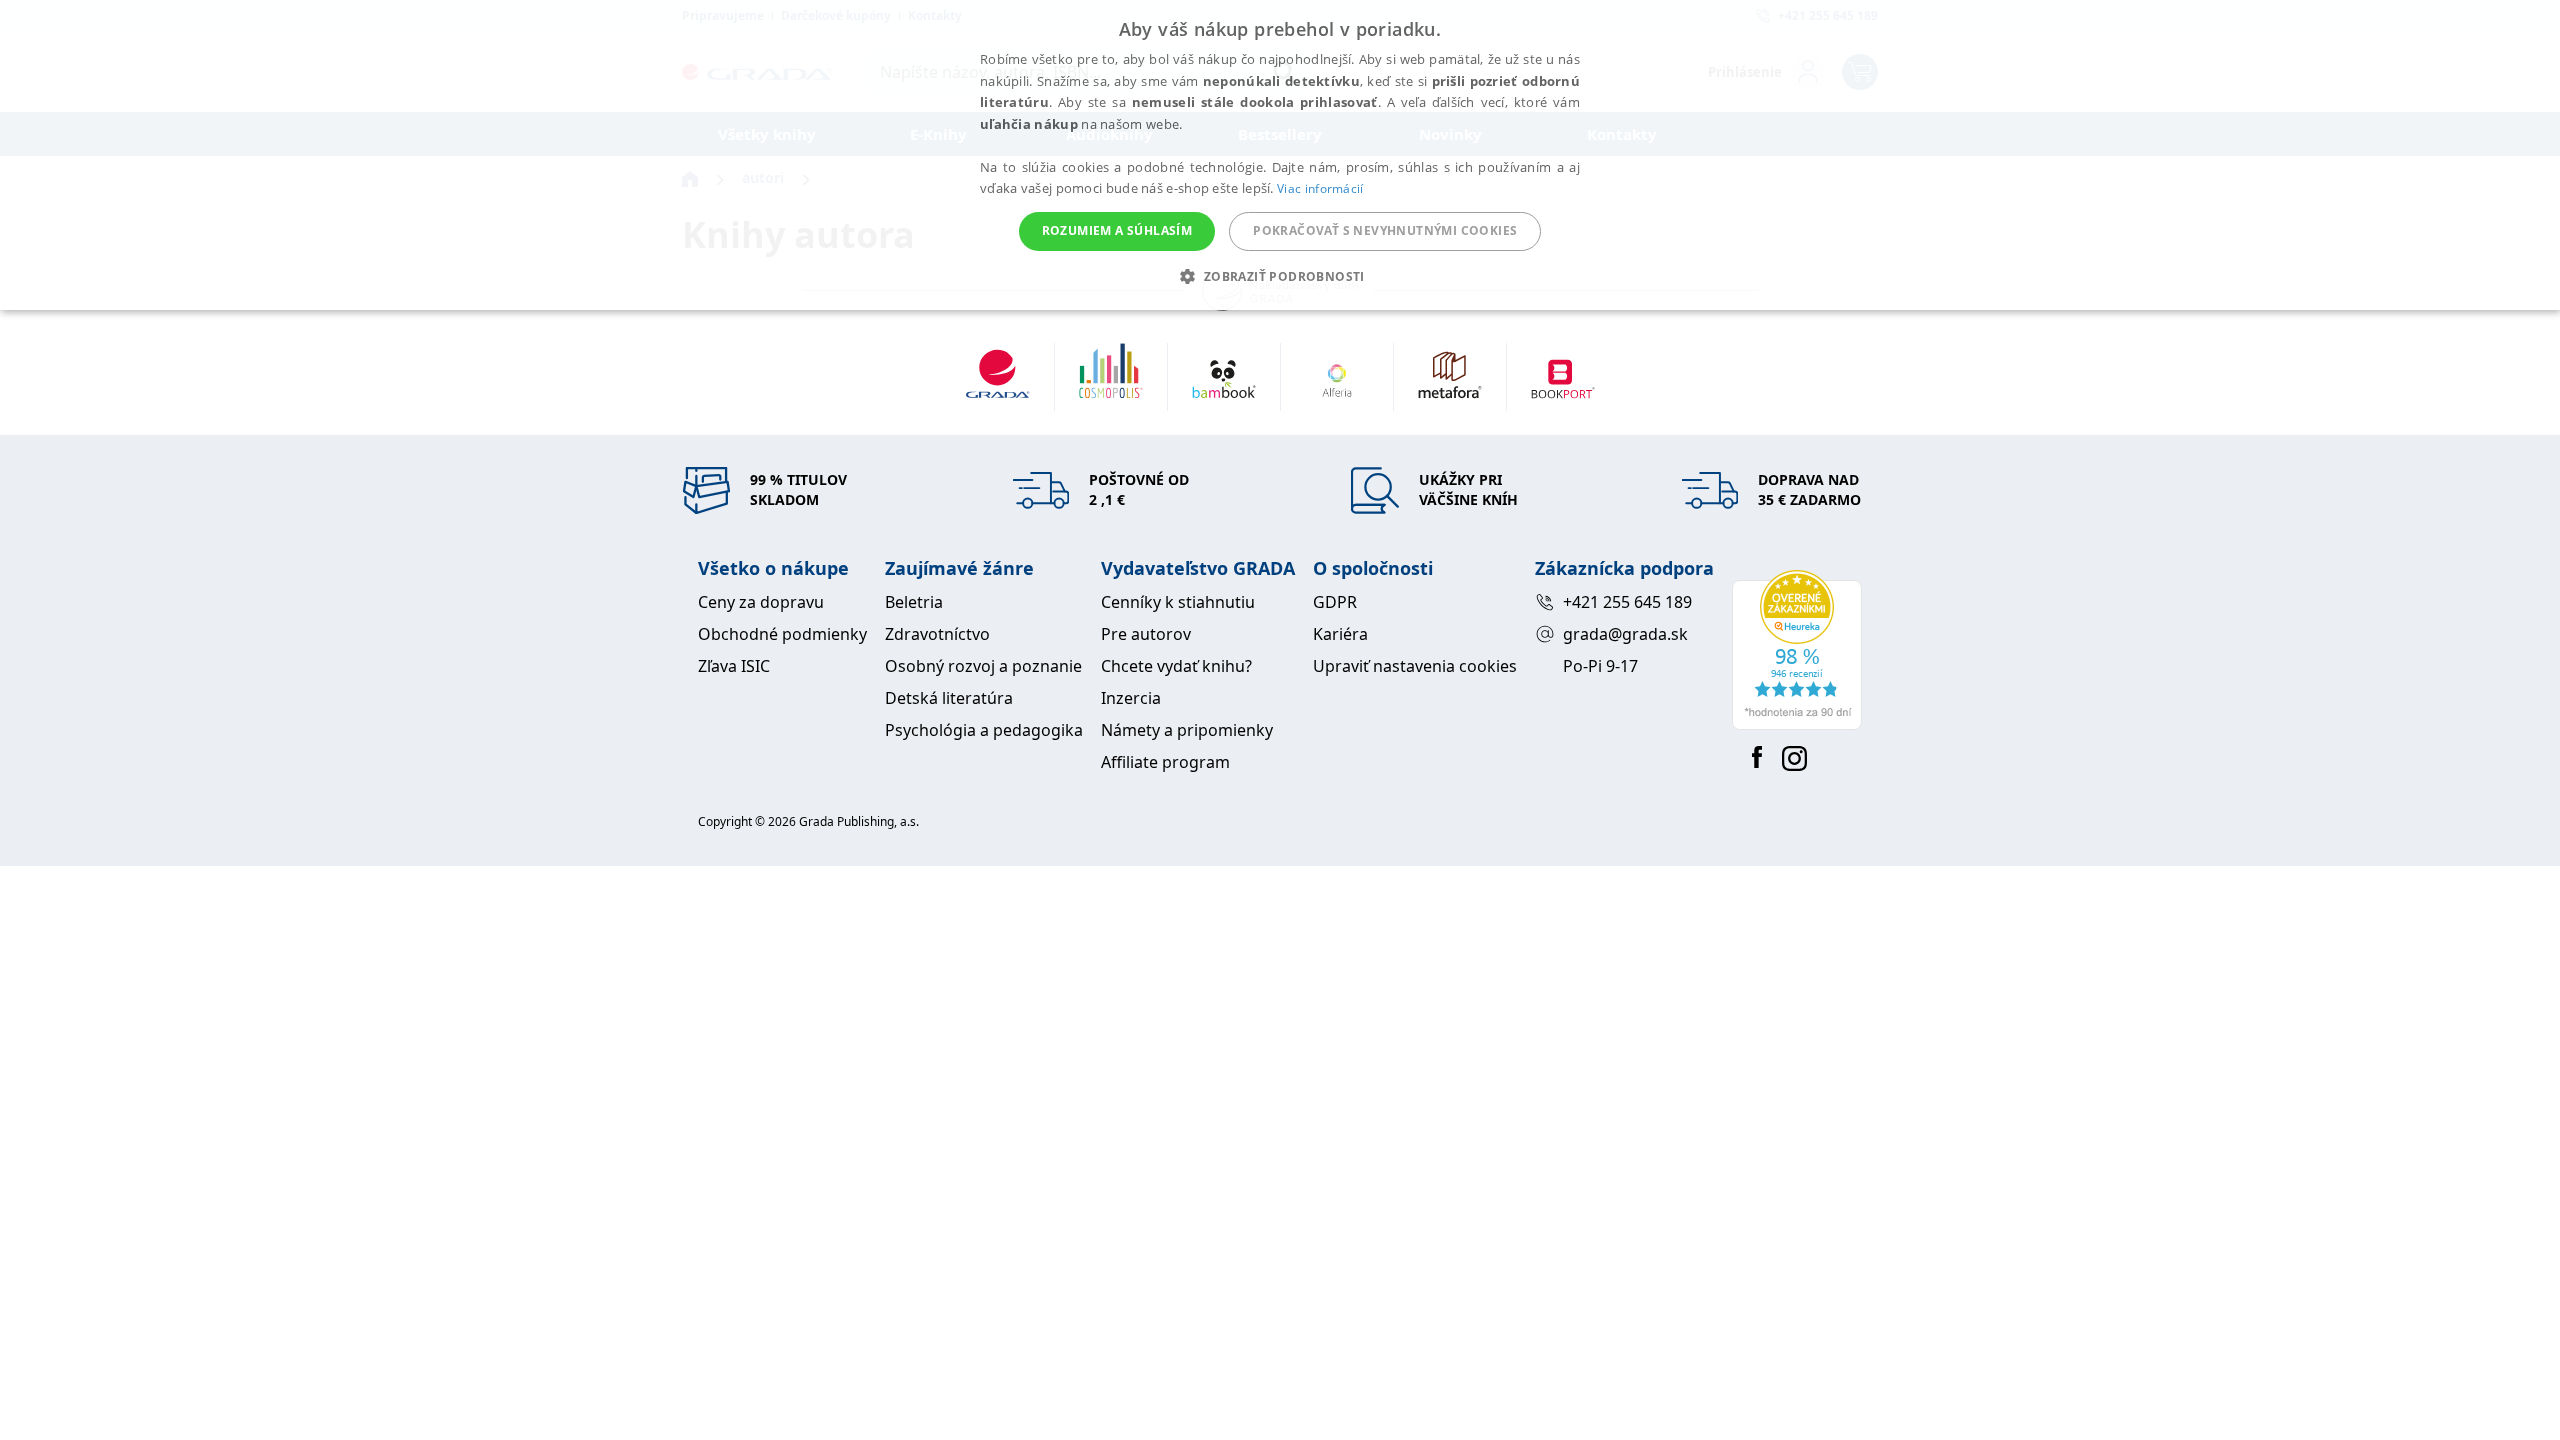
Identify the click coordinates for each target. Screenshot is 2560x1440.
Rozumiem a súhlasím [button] (1117, 230)
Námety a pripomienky (1187, 730)
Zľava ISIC (734, 666)
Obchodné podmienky (782, 634)
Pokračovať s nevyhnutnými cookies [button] (1385, 230)
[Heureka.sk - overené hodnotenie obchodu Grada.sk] (1797, 650)
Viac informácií (1320, 188)
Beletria (914, 602)
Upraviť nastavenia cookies (1415, 666)
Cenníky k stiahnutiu (1178, 602)
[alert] (1280, 155)
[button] (1279, 276)
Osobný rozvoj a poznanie (983, 666)
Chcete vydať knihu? (1176, 666)
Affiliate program (1165, 762)
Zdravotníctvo (937, 634)
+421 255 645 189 (1627, 602)
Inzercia (1131, 698)
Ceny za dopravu (761, 602)
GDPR (1335, 602)
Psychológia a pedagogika (984, 730)
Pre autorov (1146, 634)
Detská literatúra (949, 698)
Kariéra (1340, 634)
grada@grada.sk (1625, 634)
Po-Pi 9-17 (1600, 666)
